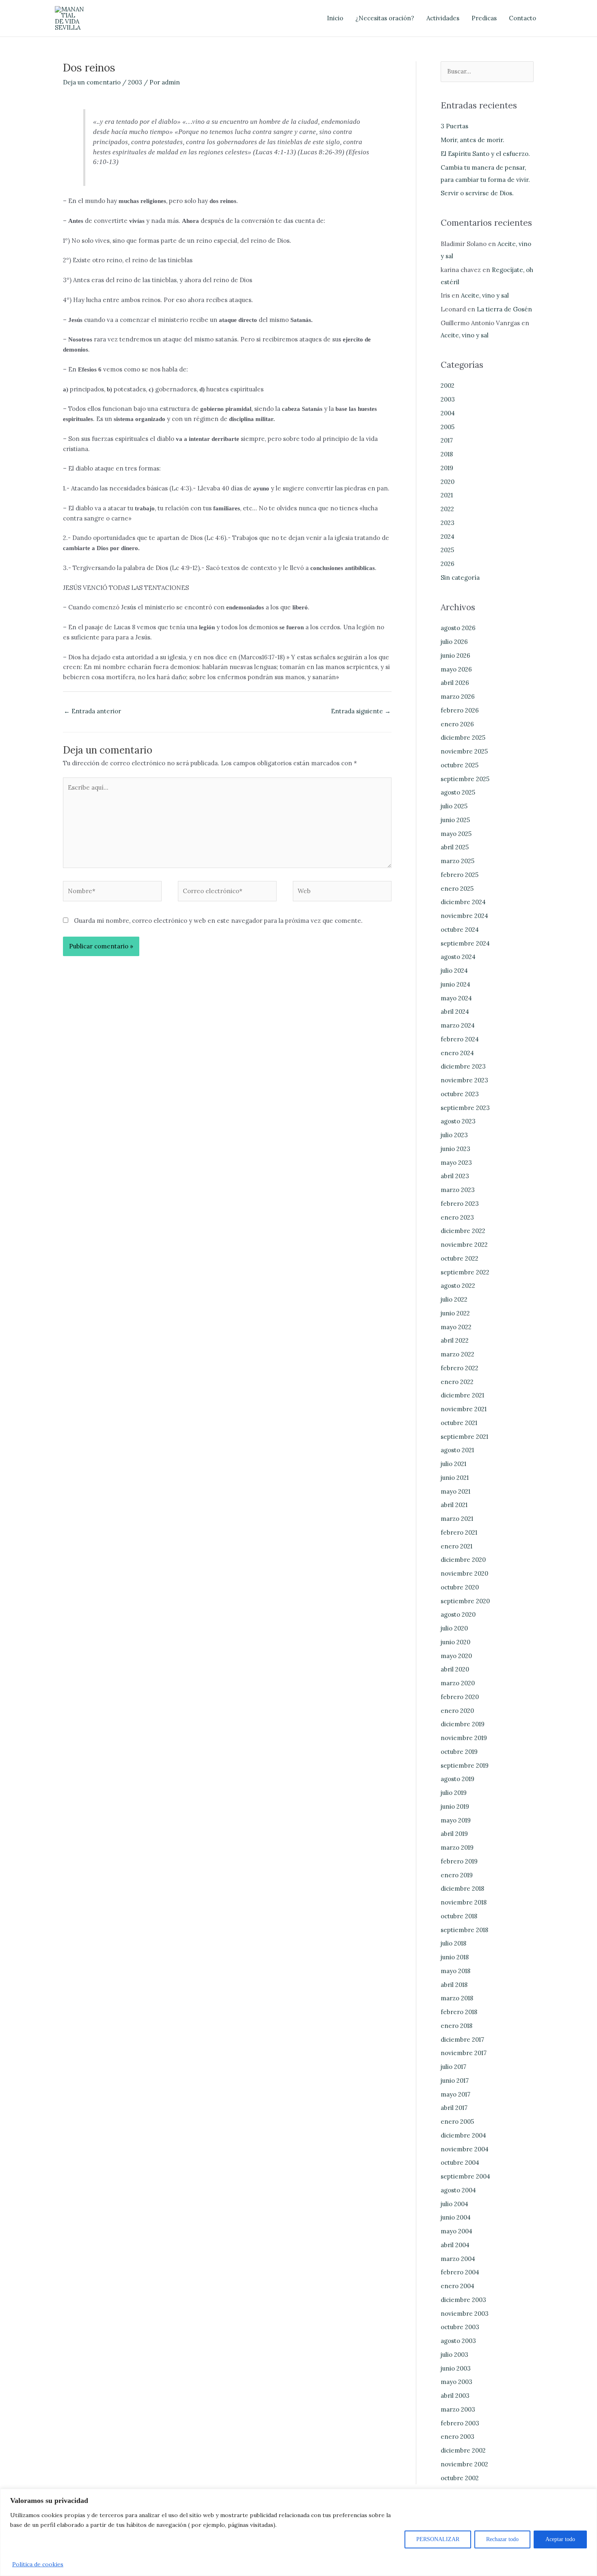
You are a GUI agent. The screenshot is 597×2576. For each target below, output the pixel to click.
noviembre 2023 (464, 1080)
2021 (447, 495)
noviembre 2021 (464, 1409)
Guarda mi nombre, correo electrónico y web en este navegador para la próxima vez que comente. (218, 921)
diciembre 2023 (463, 1066)
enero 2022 (457, 1382)
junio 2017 (455, 2080)
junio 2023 (455, 1149)
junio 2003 (456, 2368)
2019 (447, 468)
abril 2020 (455, 1669)
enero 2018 (456, 2026)
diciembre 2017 (462, 2039)
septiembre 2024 (465, 943)
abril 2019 (454, 1834)
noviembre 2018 (464, 1902)
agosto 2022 (458, 1286)
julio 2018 (453, 1943)
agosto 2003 (458, 2341)
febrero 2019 (459, 1861)
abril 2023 (455, 1176)
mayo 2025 (456, 834)
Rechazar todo (502, 2539)
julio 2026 (454, 642)
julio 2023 (454, 1135)
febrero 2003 (460, 2423)
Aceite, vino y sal (485, 295)
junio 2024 (455, 984)
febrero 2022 (460, 1368)
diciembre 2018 (462, 1888)
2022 (447, 509)
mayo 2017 (455, 2094)
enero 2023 (457, 1217)
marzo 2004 (458, 2259)
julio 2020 (454, 1628)
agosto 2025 (458, 792)
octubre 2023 (460, 1094)
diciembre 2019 (463, 1724)
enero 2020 (457, 1711)
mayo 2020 (456, 1656)
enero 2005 (457, 2121)
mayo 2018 (455, 1971)
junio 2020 (455, 1642)
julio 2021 (453, 1464)
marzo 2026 (458, 696)
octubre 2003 (460, 2327)
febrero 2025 (460, 875)
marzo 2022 (457, 1354)
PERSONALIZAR (438, 2539)
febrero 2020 (460, 1697)
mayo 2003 (456, 2382)
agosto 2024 (458, 957)
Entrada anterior (92, 711)
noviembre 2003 (465, 2314)
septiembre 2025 (465, 779)
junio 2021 (455, 1478)
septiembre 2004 (465, 2176)
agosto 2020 (458, 1614)
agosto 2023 (458, 1121)
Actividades (443, 18)
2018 (447, 454)
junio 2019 (455, 1806)
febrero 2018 (459, 2012)
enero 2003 (457, 2437)
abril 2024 (455, 1012)
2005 (448, 427)
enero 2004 (457, 2286)
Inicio (335, 18)
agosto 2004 (458, 2190)
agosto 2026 (458, 628)
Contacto (522, 18)
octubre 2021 (459, 1423)
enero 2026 (457, 724)
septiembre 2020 (465, 1601)
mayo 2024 (456, 998)
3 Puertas (454, 126)
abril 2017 (454, 2108)
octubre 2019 (459, 1752)
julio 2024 (454, 971)
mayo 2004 (456, 2231)
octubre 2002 (460, 2478)
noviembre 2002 (464, 2464)
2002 (448, 385)
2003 (135, 82)
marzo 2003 (458, 2409)
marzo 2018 (457, 1998)
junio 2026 (455, 655)
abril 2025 (455, 847)
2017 (447, 440)
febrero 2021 (459, 1532)
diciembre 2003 (463, 2300)
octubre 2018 (459, 1916)
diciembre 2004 (463, 2135)
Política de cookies (38, 2564)
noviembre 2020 (464, 1573)
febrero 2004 (460, 2272)
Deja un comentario (92, 82)
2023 (448, 523)
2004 (448, 413)
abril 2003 (455, 2396)
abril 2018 (454, 1985)
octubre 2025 (460, 765)
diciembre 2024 (463, 902)
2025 (447, 550)
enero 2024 (457, 1053)
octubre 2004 (460, 2163)
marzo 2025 (457, 861)
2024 (448, 537)
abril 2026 (455, 683)
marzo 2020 (458, 1683)
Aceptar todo (560, 2539)
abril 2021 (454, 1505)
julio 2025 (454, 806)
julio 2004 (454, 2204)
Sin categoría (460, 578)
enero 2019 (457, 1875)
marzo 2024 (458, 1025)
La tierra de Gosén (504, 309)
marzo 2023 (458, 1190)
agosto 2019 (457, 1779)
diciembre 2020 (463, 1560)
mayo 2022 (456, 1327)
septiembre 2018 (464, 1930)
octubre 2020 (460, 1587)
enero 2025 (457, 889)
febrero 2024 (460, 1039)
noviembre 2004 (465, 2149)
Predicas (484, 18)
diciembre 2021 (462, 1395)
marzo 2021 (457, 1519)
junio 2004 (456, 2217)
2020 (448, 482)
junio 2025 (455, 820)
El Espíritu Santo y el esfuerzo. (485, 154)
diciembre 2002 (463, 2450)
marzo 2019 (457, 1847)
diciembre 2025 (463, 737)
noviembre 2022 (464, 1245)
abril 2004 (455, 2245)
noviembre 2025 (464, 751)
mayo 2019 (456, 1820)
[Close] (588, 2496)
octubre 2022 (460, 1258)
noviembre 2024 (464, 916)
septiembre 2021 (464, 1437)
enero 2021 (456, 1546)
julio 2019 (454, 1793)
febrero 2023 (460, 1204)
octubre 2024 (460, 930)
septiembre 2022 (465, 1272)
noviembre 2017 (464, 2053)
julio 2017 (453, 2067)
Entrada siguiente (361, 711)
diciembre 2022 (463, 1231)
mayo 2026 (456, 669)
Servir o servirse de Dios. (477, 193)
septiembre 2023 (465, 1108)
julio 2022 (454, 1299)
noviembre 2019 (464, 1738)
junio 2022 (455, 1313)
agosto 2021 (457, 1450)
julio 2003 (454, 2355)
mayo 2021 (455, 1491)
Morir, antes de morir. (473, 140)
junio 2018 (455, 1957)
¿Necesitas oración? (385, 18)
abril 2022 (455, 1340)
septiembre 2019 (465, 1765)
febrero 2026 (460, 710)
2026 (448, 564)
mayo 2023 (456, 1163)
